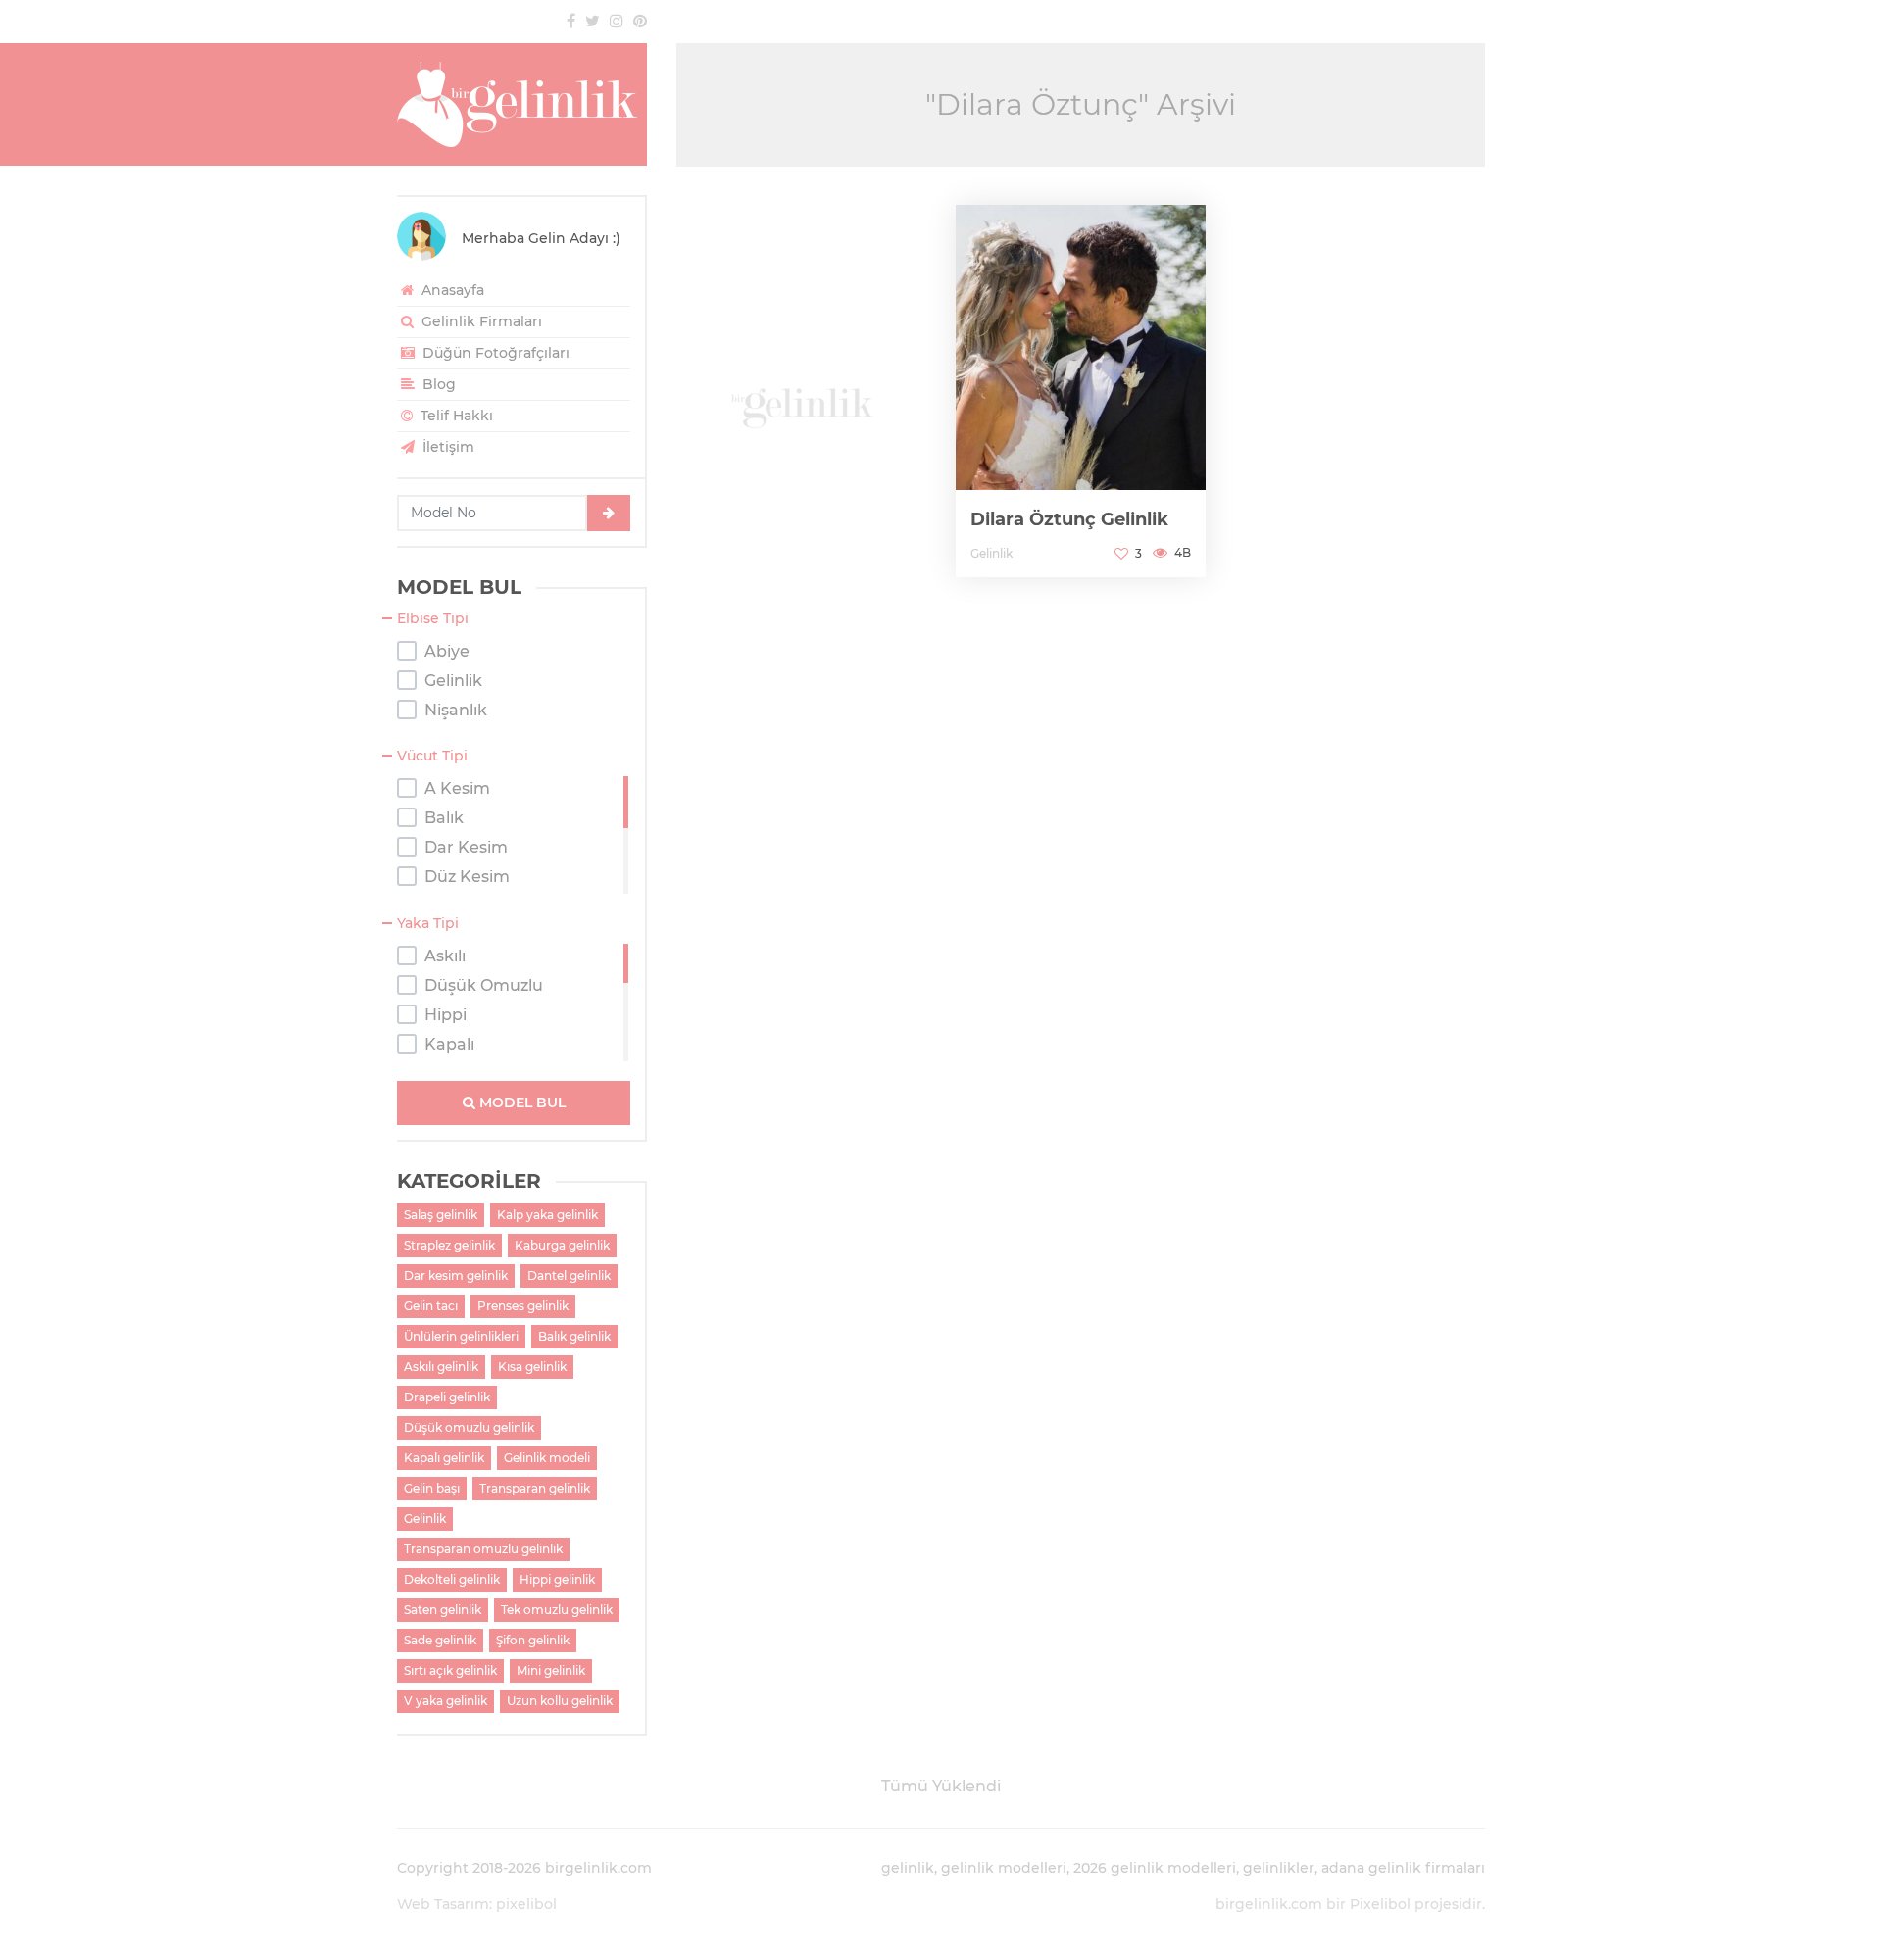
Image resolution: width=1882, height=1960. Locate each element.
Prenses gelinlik (523, 1306)
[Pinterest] (640, 21)
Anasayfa (451, 290)
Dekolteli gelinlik (452, 1579)
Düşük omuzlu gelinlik (469, 1427)
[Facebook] (571, 21)
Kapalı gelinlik (444, 1458)
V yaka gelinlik (446, 1701)
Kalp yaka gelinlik (547, 1215)
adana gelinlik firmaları (1403, 1868)
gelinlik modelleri (1004, 1868)
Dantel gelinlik (569, 1275)
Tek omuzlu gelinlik (557, 1610)
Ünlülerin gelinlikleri (461, 1336)
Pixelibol (1380, 1904)
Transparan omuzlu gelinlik (483, 1549)
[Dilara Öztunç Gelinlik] (1081, 391)
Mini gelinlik (551, 1670)
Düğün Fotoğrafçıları (494, 353)
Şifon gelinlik (533, 1640)
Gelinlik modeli (547, 1458)
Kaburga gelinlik (562, 1245)
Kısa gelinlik (532, 1367)
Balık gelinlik (574, 1336)
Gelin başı (432, 1488)
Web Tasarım (443, 1904)
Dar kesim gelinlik (456, 1275)
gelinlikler (1279, 1868)
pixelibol (526, 1904)
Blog (437, 384)
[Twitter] (593, 21)
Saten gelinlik (443, 1610)
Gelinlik (425, 1519)
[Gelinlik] (522, 104)
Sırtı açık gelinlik (450, 1670)
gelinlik (908, 1868)
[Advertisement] (801, 392)
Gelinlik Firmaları (480, 321)
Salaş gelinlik (441, 1215)
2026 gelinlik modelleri (1155, 1868)
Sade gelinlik (440, 1640)
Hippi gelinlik (557, 1579)
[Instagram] (617, 21)
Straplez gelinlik (449, 1245)
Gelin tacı (431, 1306)
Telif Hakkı (455, 416)
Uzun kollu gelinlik (560, 1701)
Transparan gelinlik (535, 1488)
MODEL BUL (520, 1102)
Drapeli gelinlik (447, 1397)
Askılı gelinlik (441, 1367)
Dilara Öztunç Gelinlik (1069, 519)
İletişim (446, 447)
